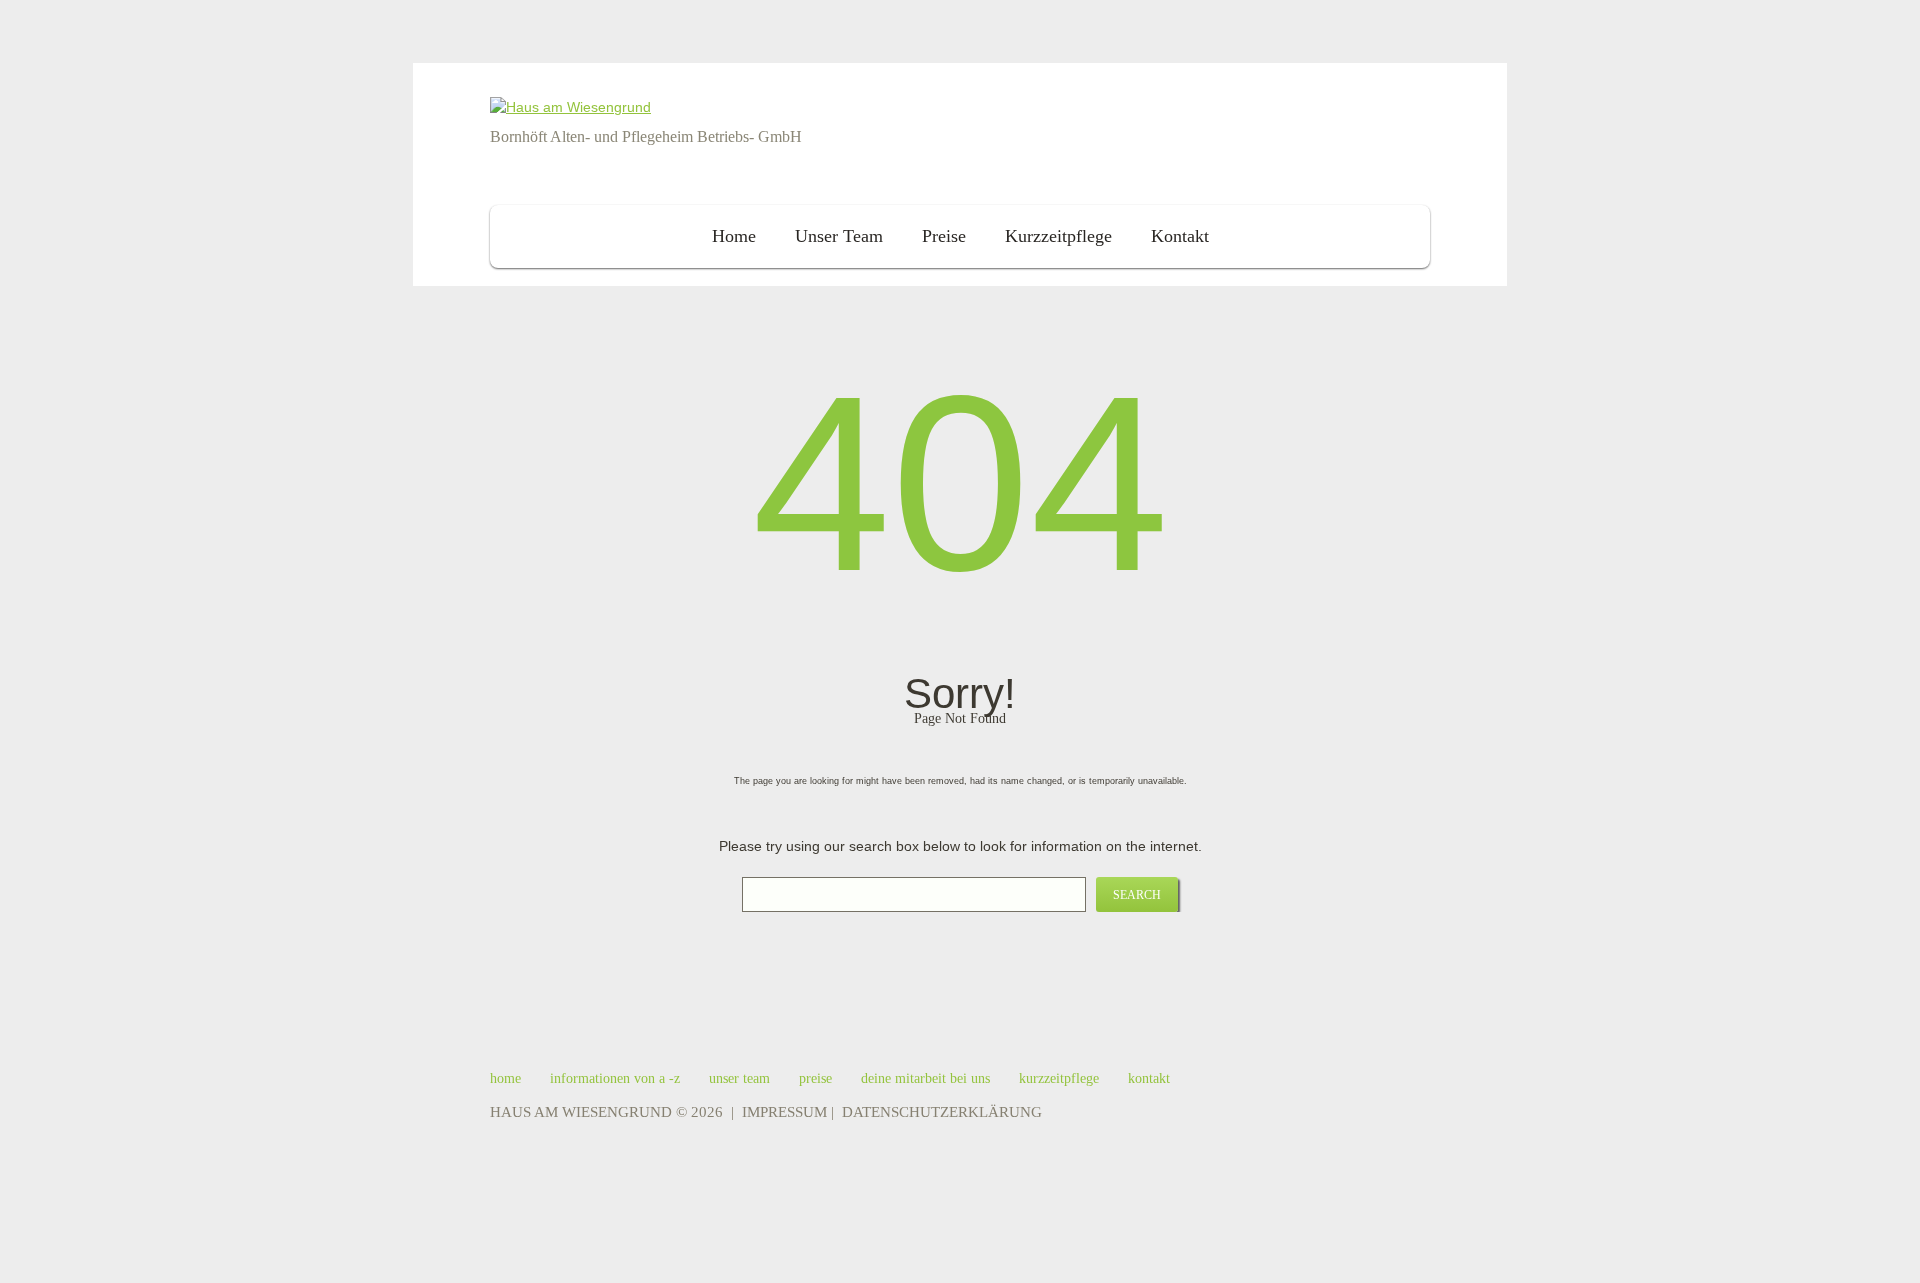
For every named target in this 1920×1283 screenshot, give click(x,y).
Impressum (784, 1112)
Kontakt (1180, 236)
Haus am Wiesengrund (581, 1112)
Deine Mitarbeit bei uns (925, 1078)
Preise (944, 236)
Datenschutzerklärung (942, 1112)
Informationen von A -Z (615, 1078)
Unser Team (839, 236)
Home (734, 236)
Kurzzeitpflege (1058, 236)
